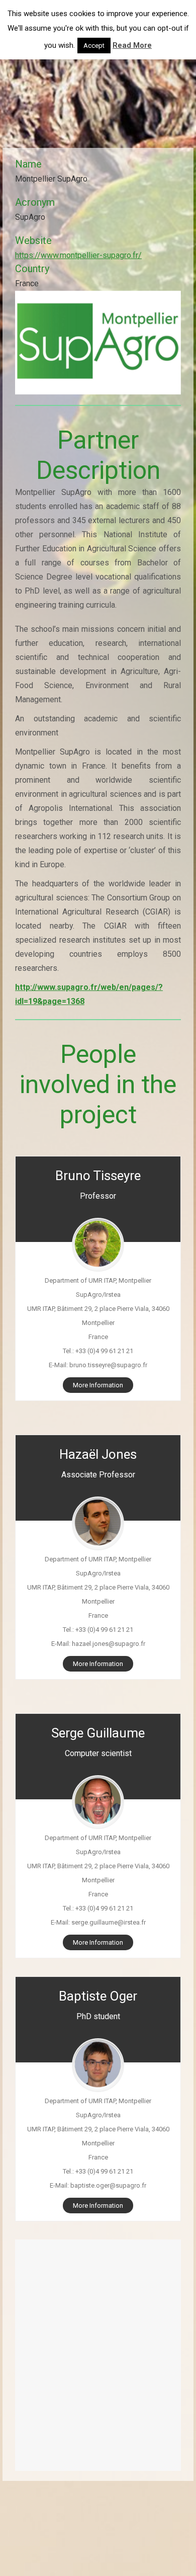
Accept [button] (94, 46)
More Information (98, 1385)
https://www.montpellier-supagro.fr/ (78, 255)
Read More (132, 45)
